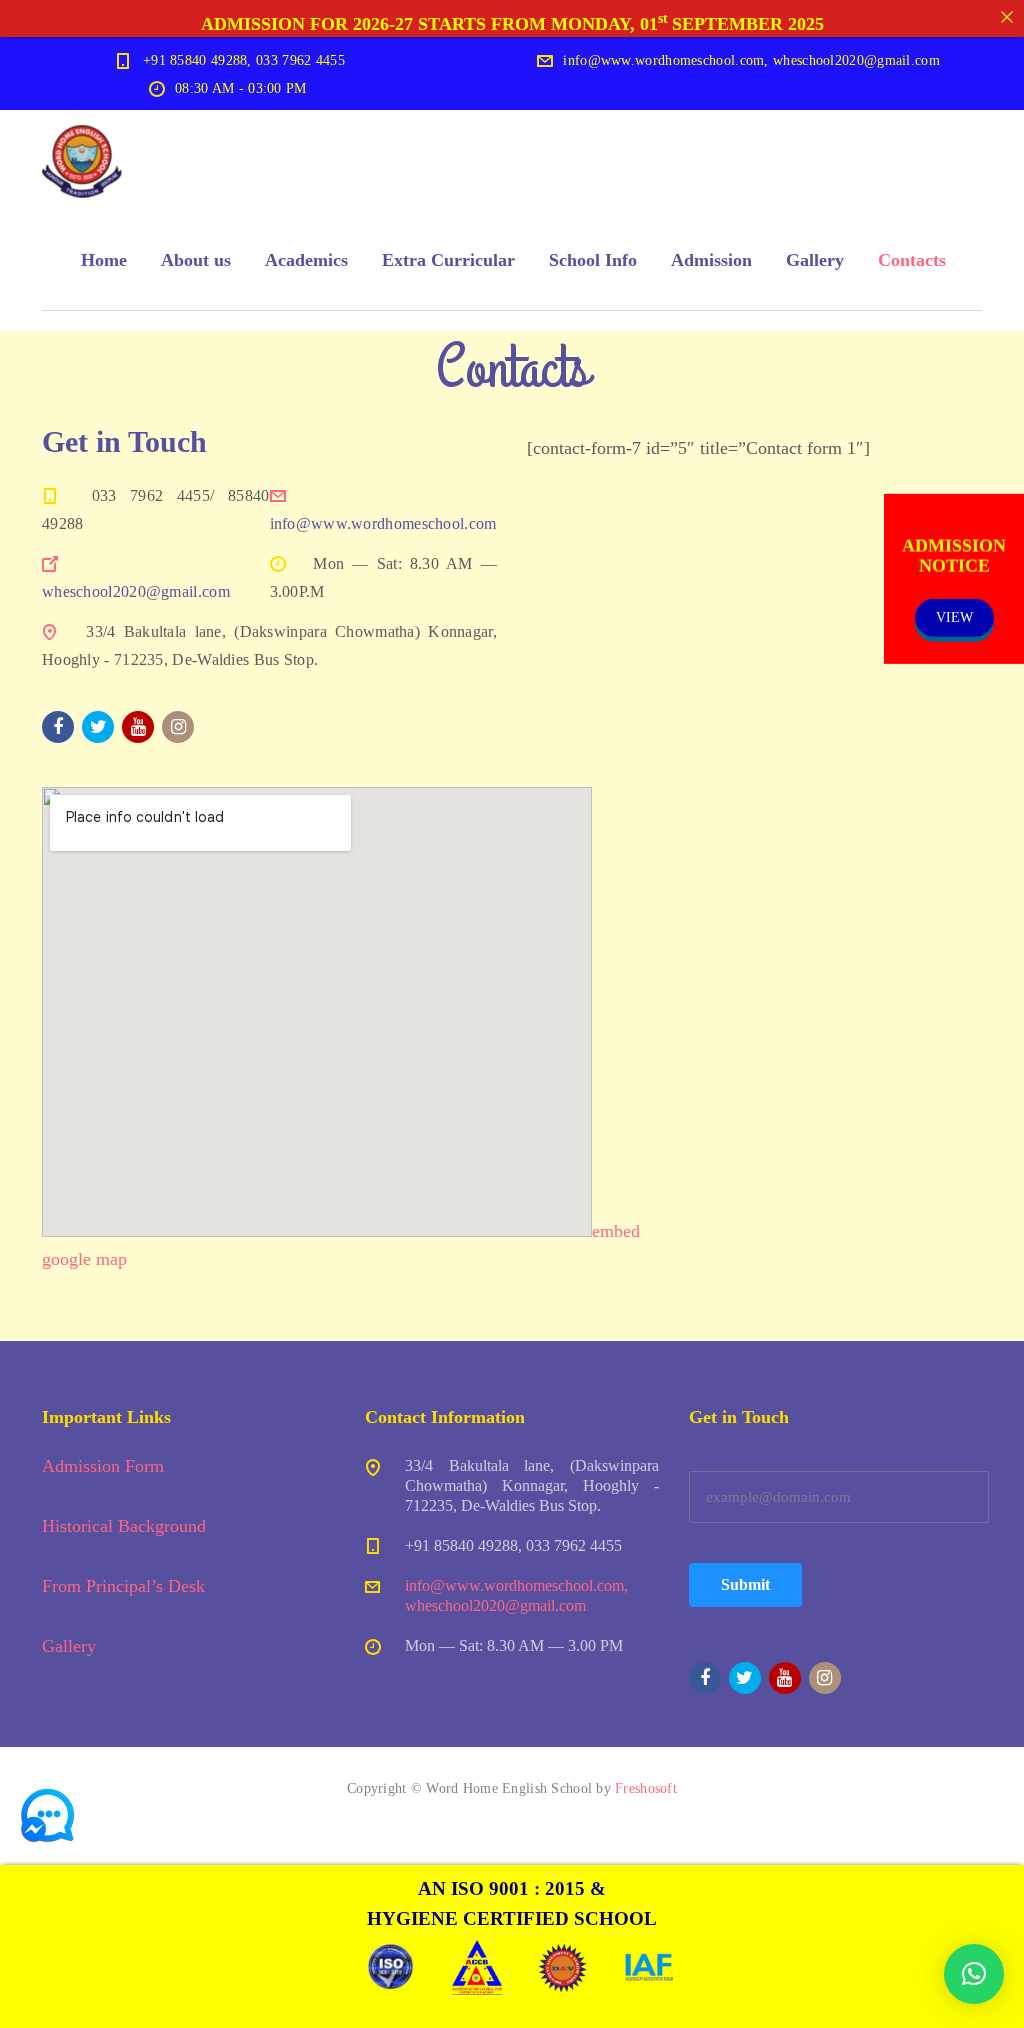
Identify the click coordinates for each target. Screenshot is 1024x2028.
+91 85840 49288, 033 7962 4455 (244, 60)
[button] (974, 1974)
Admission (711, 260)
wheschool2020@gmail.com (136, 591)
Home (104, 260)
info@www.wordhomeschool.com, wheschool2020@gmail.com (751, 60)
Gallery (815, 260)
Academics (306, 260)
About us (196, 260)
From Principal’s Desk (123, 1586)
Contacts (912, 260)
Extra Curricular (448, 260)
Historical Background (124, 1526)
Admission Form (103, 1466)
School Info (593, 260)
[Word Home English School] (82, 160)
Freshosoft (646, 1788)
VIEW (954, 616)
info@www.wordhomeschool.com (383, 523)
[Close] (1007, 17)
